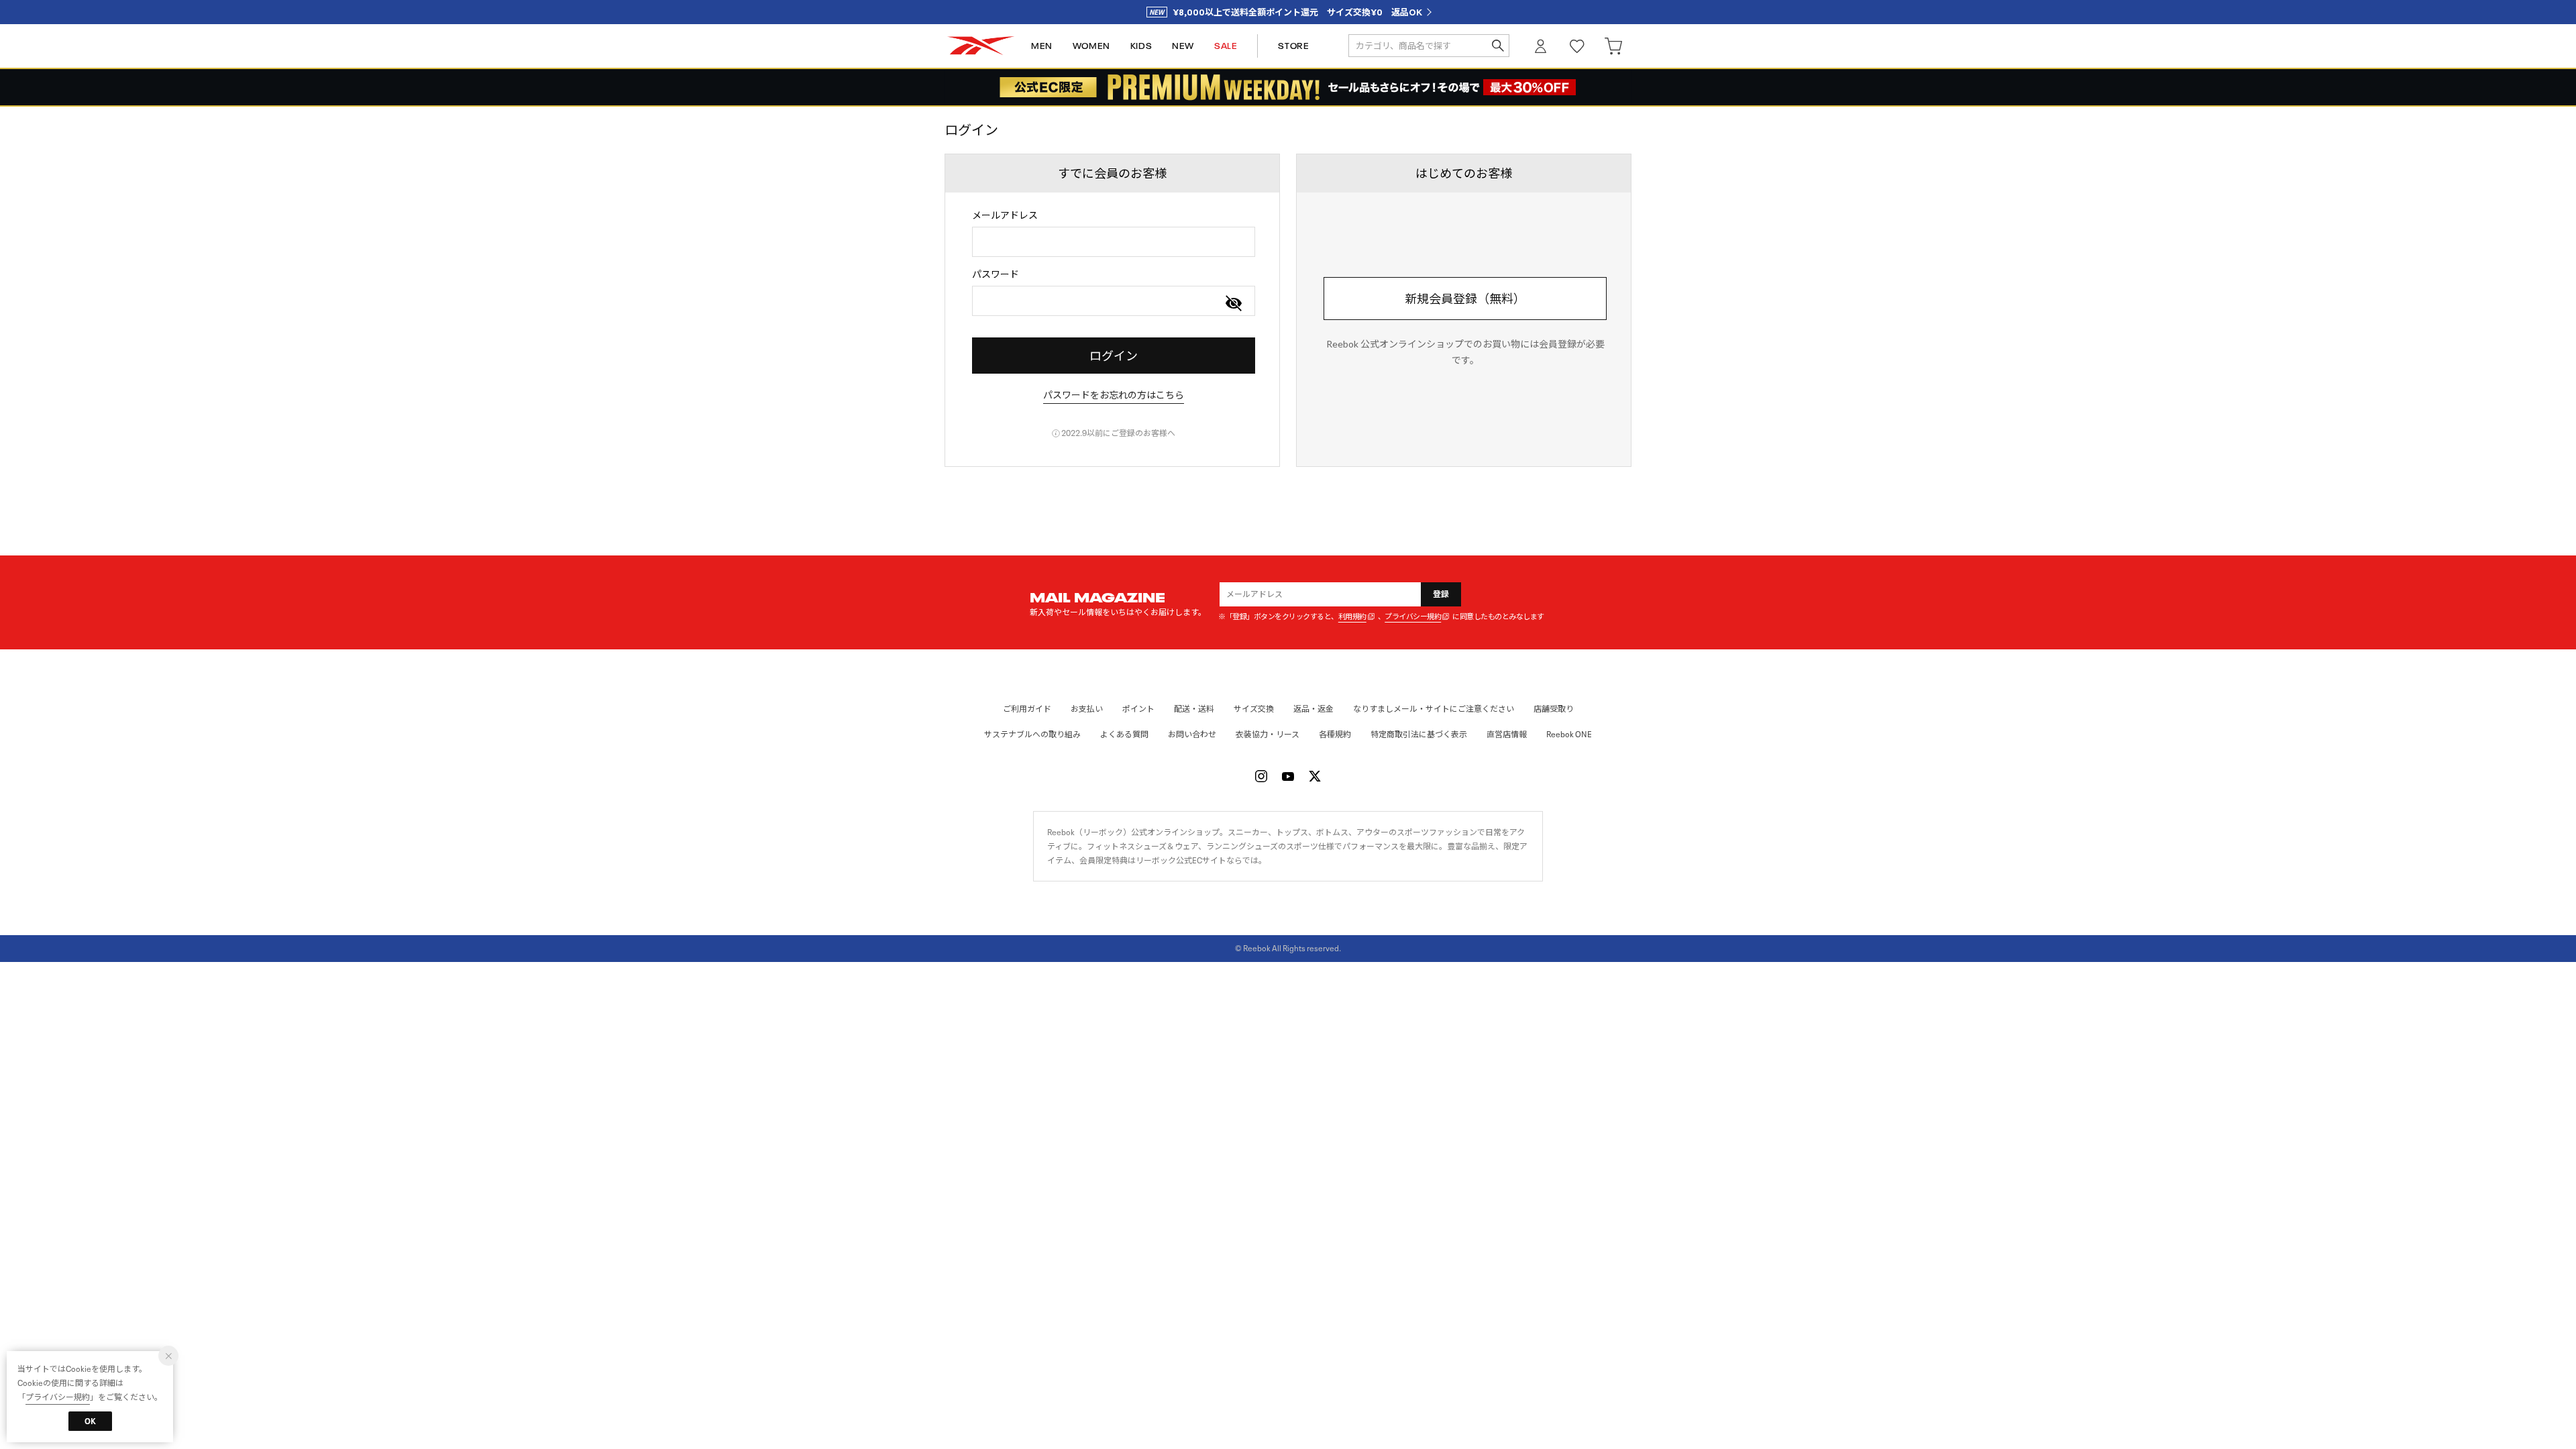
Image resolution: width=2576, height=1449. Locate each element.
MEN (1042, 46)
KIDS (1141, 46)
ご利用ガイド (1027, 709)
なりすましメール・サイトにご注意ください (1434, 709)
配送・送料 (1194, 709)
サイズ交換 (1254, 709)
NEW (1183, 46)
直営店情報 (1507, 734)
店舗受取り (1554, 709)
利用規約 (1352, 617)
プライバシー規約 (1413, 617)
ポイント (1138, 709)
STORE (1293, 46)
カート (1613, 46)
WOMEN (1091, 46)
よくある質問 (1124, 734)
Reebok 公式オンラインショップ (981, 46)
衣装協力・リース (1268, 734)
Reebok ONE (1569, 734)
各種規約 (1335, 734)
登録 (1441, 594)
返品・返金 (1313, 709)
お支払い (1087, 709)
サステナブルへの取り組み (1032, 734)
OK (90, 1421)
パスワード (996, 274)
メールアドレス (1005, 215)
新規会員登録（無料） (1465, 299)
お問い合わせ (1192, 734)
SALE (1226, 46)
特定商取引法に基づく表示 (1419, 734)
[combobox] (1114, 242)
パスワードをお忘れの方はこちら (1114, 395)
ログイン (1541, 46)
